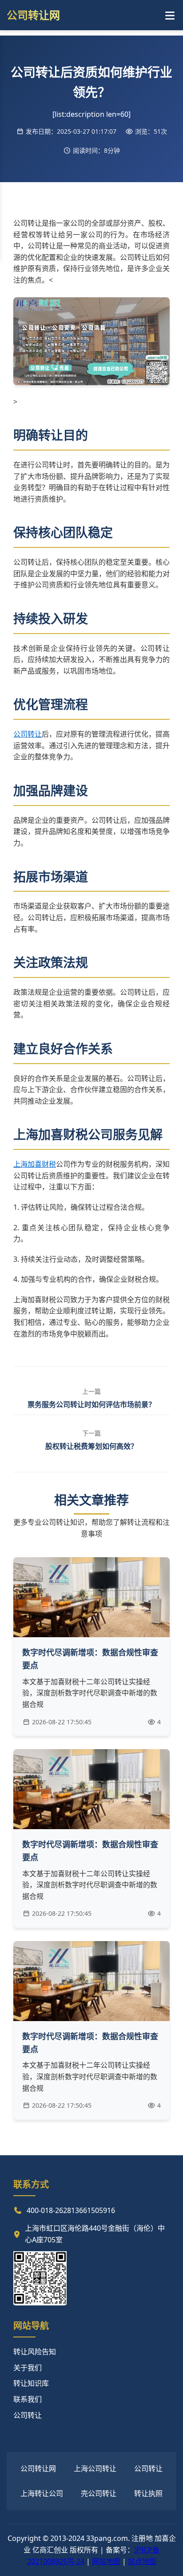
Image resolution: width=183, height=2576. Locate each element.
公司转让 (28, 734)
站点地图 (142, 2561)
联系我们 (28, 2399)
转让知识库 (31, 2383)
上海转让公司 (42, 2493)
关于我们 (28, 2368)
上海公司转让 (95, 2468)
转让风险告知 (35, 2352)
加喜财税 (42, 1164)
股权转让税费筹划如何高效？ (91, 1446)
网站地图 (106, 2561)
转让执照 (148, 2493)
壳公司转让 (99, 2493)
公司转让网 (38, 2468)
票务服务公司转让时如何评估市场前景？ (91, 1404)
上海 (20, 1164)
